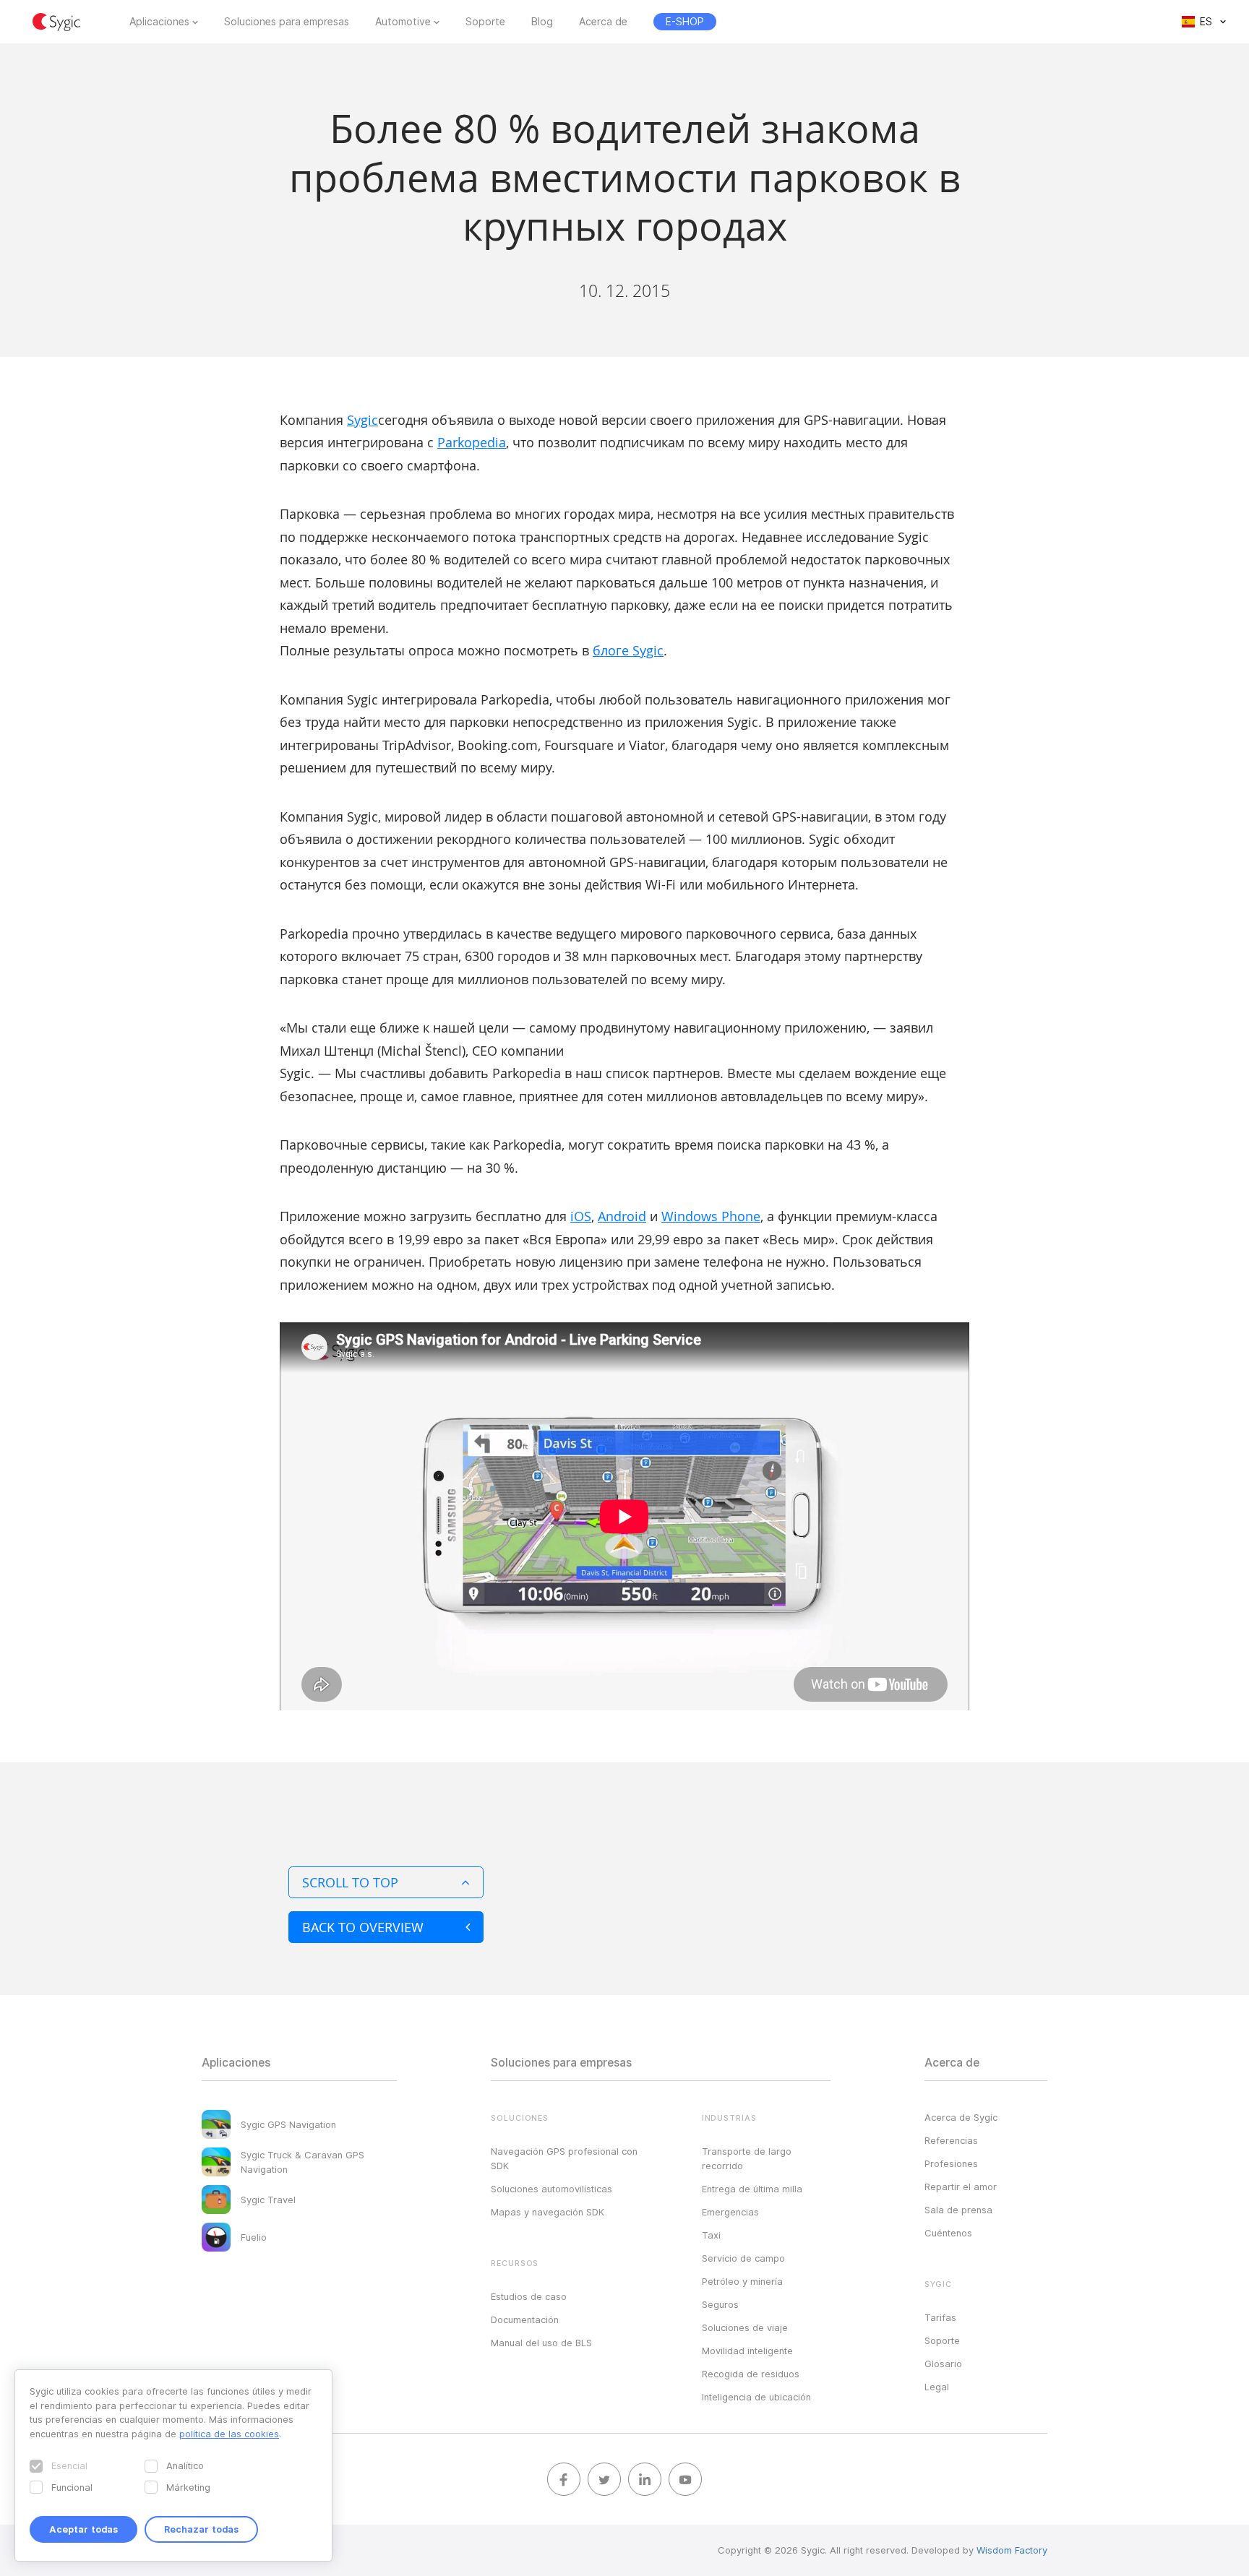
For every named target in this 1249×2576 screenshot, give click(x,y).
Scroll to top (350, 1882)
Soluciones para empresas (287, 22)
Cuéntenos (948, 2233)
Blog (542, 22)
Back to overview (363, 1927)
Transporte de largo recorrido (747, 2158)
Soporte (485, 22)
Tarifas (940, 2317)
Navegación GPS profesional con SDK (564, 2158)
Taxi (711, 2235)
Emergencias (730, 2212)
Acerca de (603, 22)
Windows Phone (711, 1216)
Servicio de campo (743, 2258)
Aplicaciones (159, 22)
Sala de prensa (958, 2210)
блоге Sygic (628, 650)
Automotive (403, 22)
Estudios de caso (529, 2296)
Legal (937, 2387)
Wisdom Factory (1012, 2550)
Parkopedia (472, 442)
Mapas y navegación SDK (548, 2212)
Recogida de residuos (751, 2374)
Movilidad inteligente (747, 2351)
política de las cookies (229, 2434)
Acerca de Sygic (961, 2117)
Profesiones (951, 2163)
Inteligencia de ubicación (756, 2397)
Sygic (362, 420)
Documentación (525, 2319)
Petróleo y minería (742, 2281)
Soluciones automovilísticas (551, 2189)
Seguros (720, 2304)
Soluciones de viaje (745, 2327)
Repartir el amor (961, 2187)
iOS (581, 1216)
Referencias (951, 2140)
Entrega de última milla (752, 2189)
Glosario (943, 2364)
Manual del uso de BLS (541, 2343)
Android (622, 1216)
